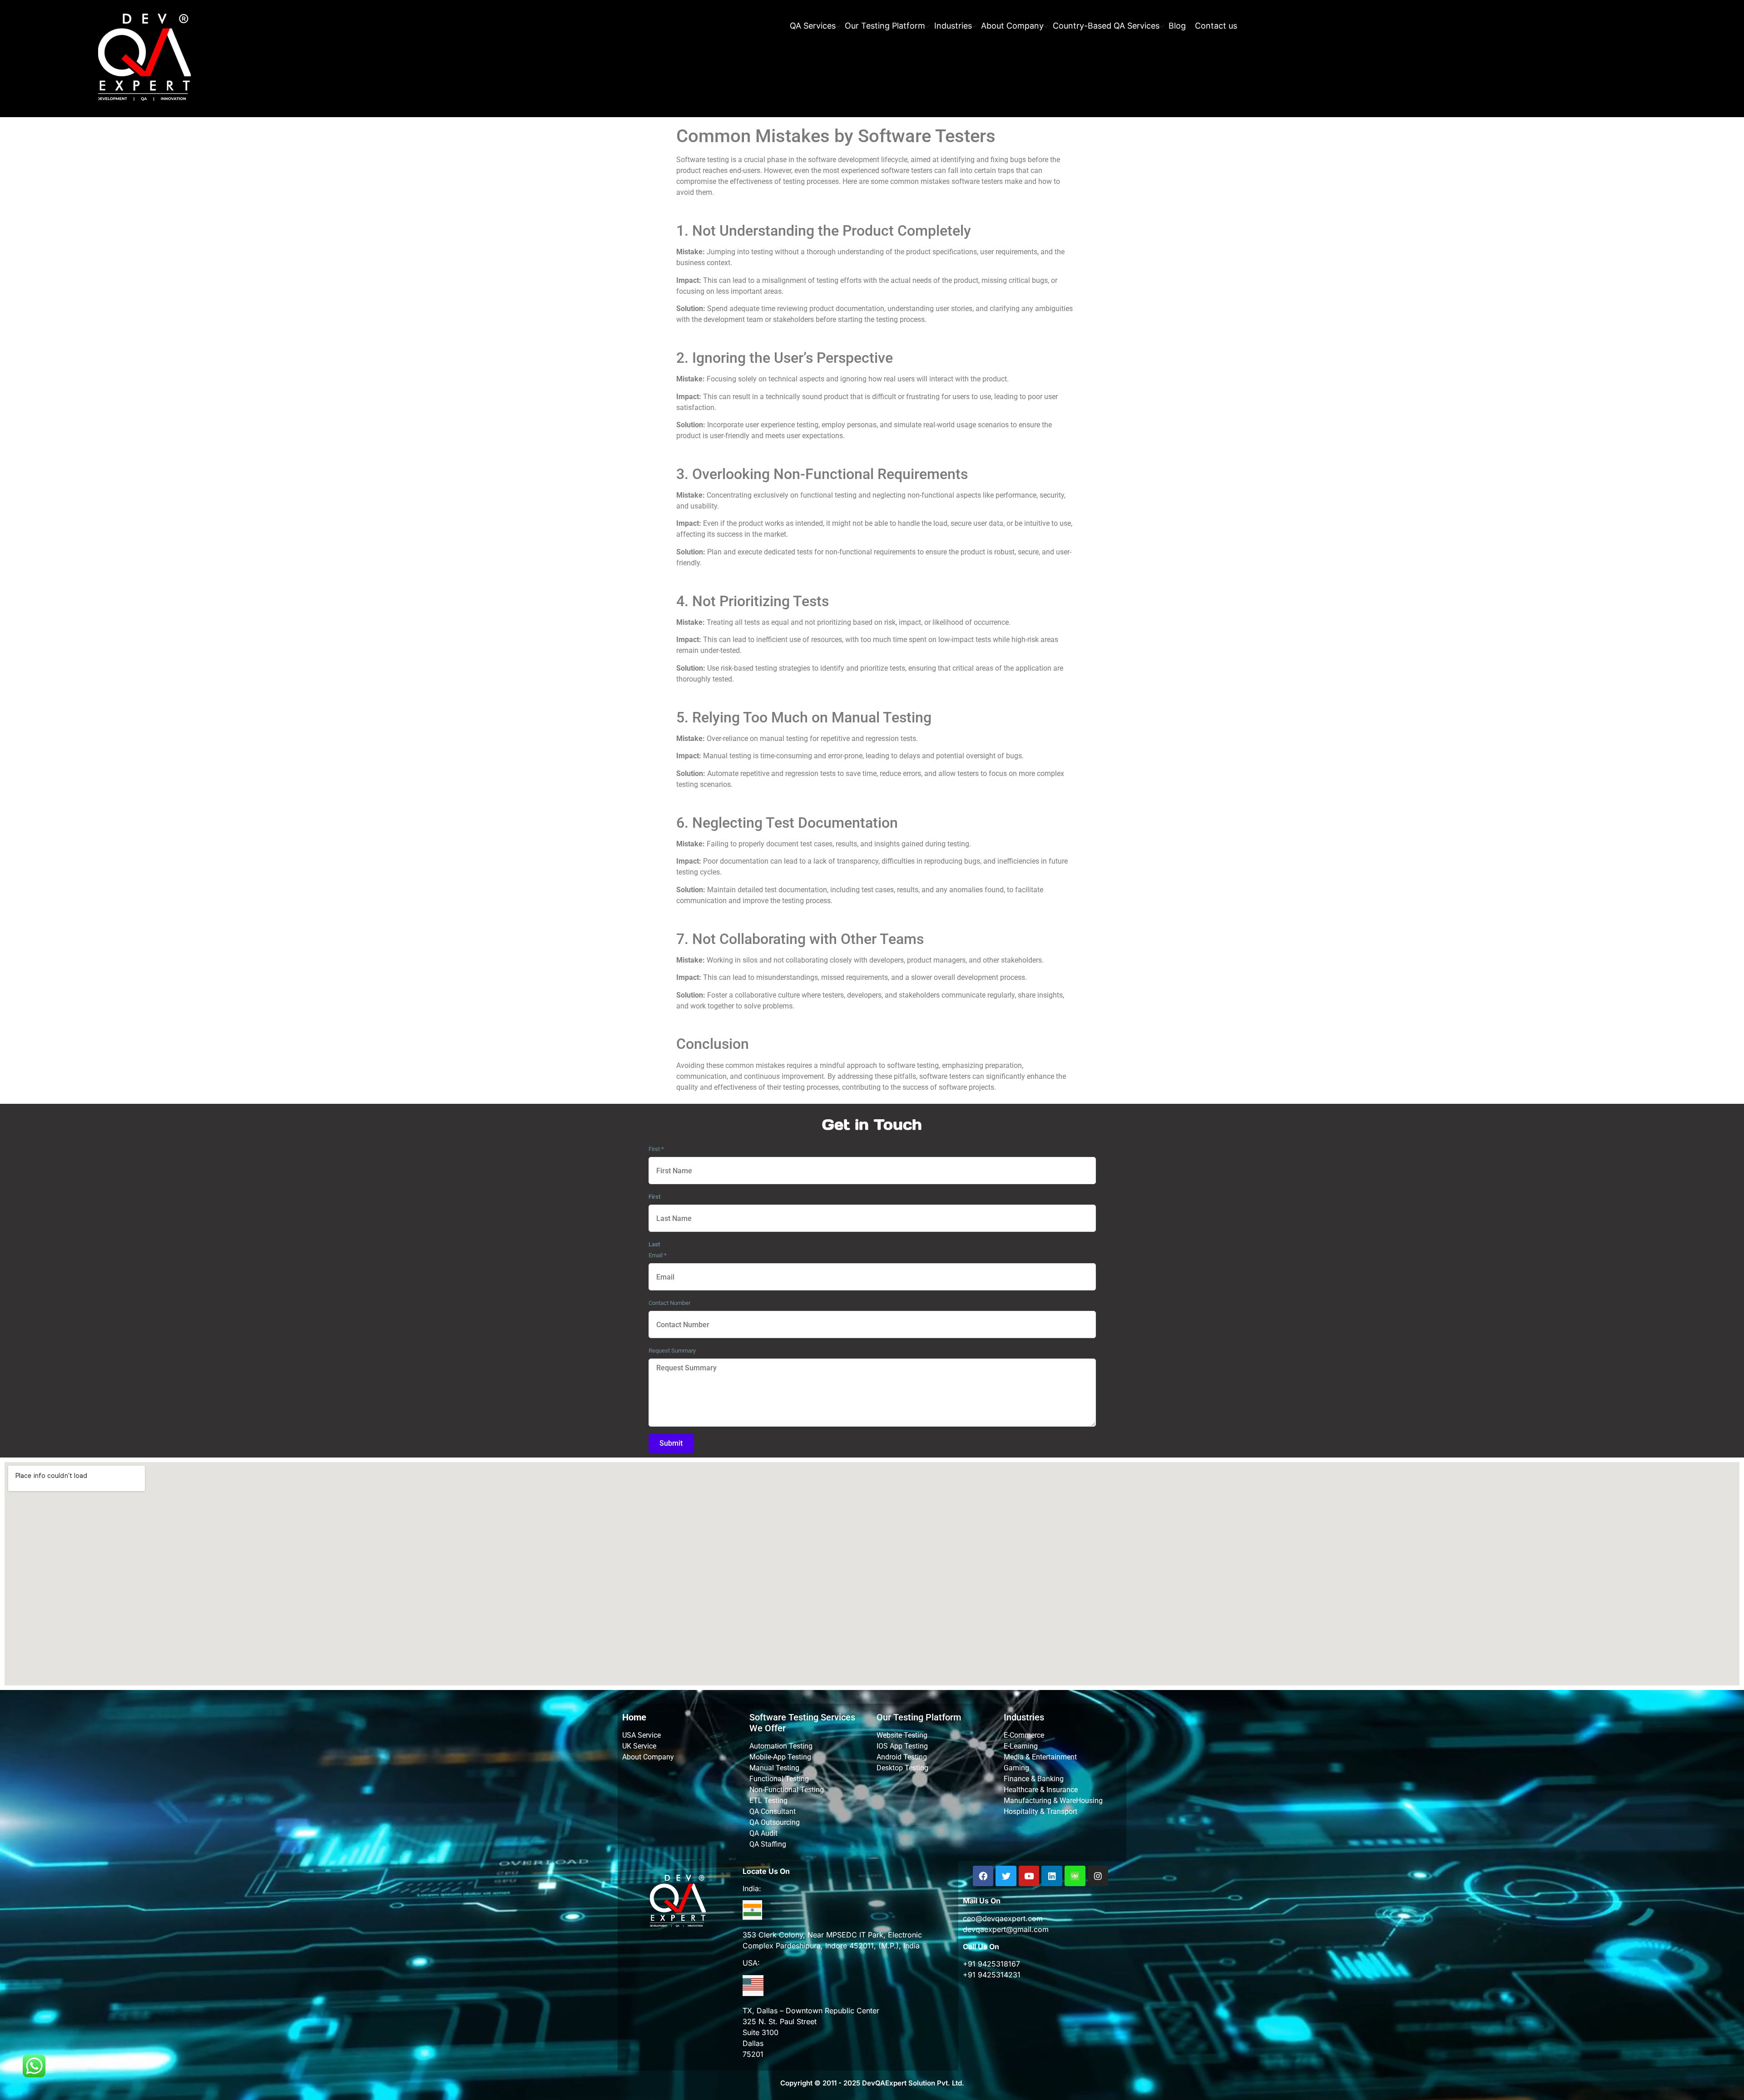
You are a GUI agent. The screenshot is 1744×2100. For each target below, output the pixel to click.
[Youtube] (1029, 1876)
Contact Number (669, 1303)
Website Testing (902, 1735)
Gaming (1016, 1768)
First (656, 1149)
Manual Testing (774, 1768)
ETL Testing (768, 1801)
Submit (671, 1443)
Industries (953, 26)
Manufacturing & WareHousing (1053, 1801)
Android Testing (902, 1757)
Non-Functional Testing (787, 1790)
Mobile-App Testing (780, 1757)
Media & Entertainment (1040, 1757)
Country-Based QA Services (1106, 26)
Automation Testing (781, 1746)
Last (654, 1244)
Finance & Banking (1034, 1779)
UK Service (639, 1746)
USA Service (642, 1735)
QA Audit (763, 1833)
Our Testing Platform (885, 26)
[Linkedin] (1052, 1876)
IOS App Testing (902, 1746)
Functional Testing (779, 1779)
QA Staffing (768, 1844)
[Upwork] (1075, 1876)
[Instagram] (1098, 1876)
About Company (1012, 26)
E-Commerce (1024, 1735)
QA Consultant (773, 1811)
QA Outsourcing (775, 1822)
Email (658, 1255)
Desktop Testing (902, 1768)
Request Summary (672, 1351)
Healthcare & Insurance (1041, 1790)
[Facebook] (983, 1876)
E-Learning (1021, 1746)
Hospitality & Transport (1040, 1811)
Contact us (1216, 26)
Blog (1177, 26)
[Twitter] (1006, 1876)
